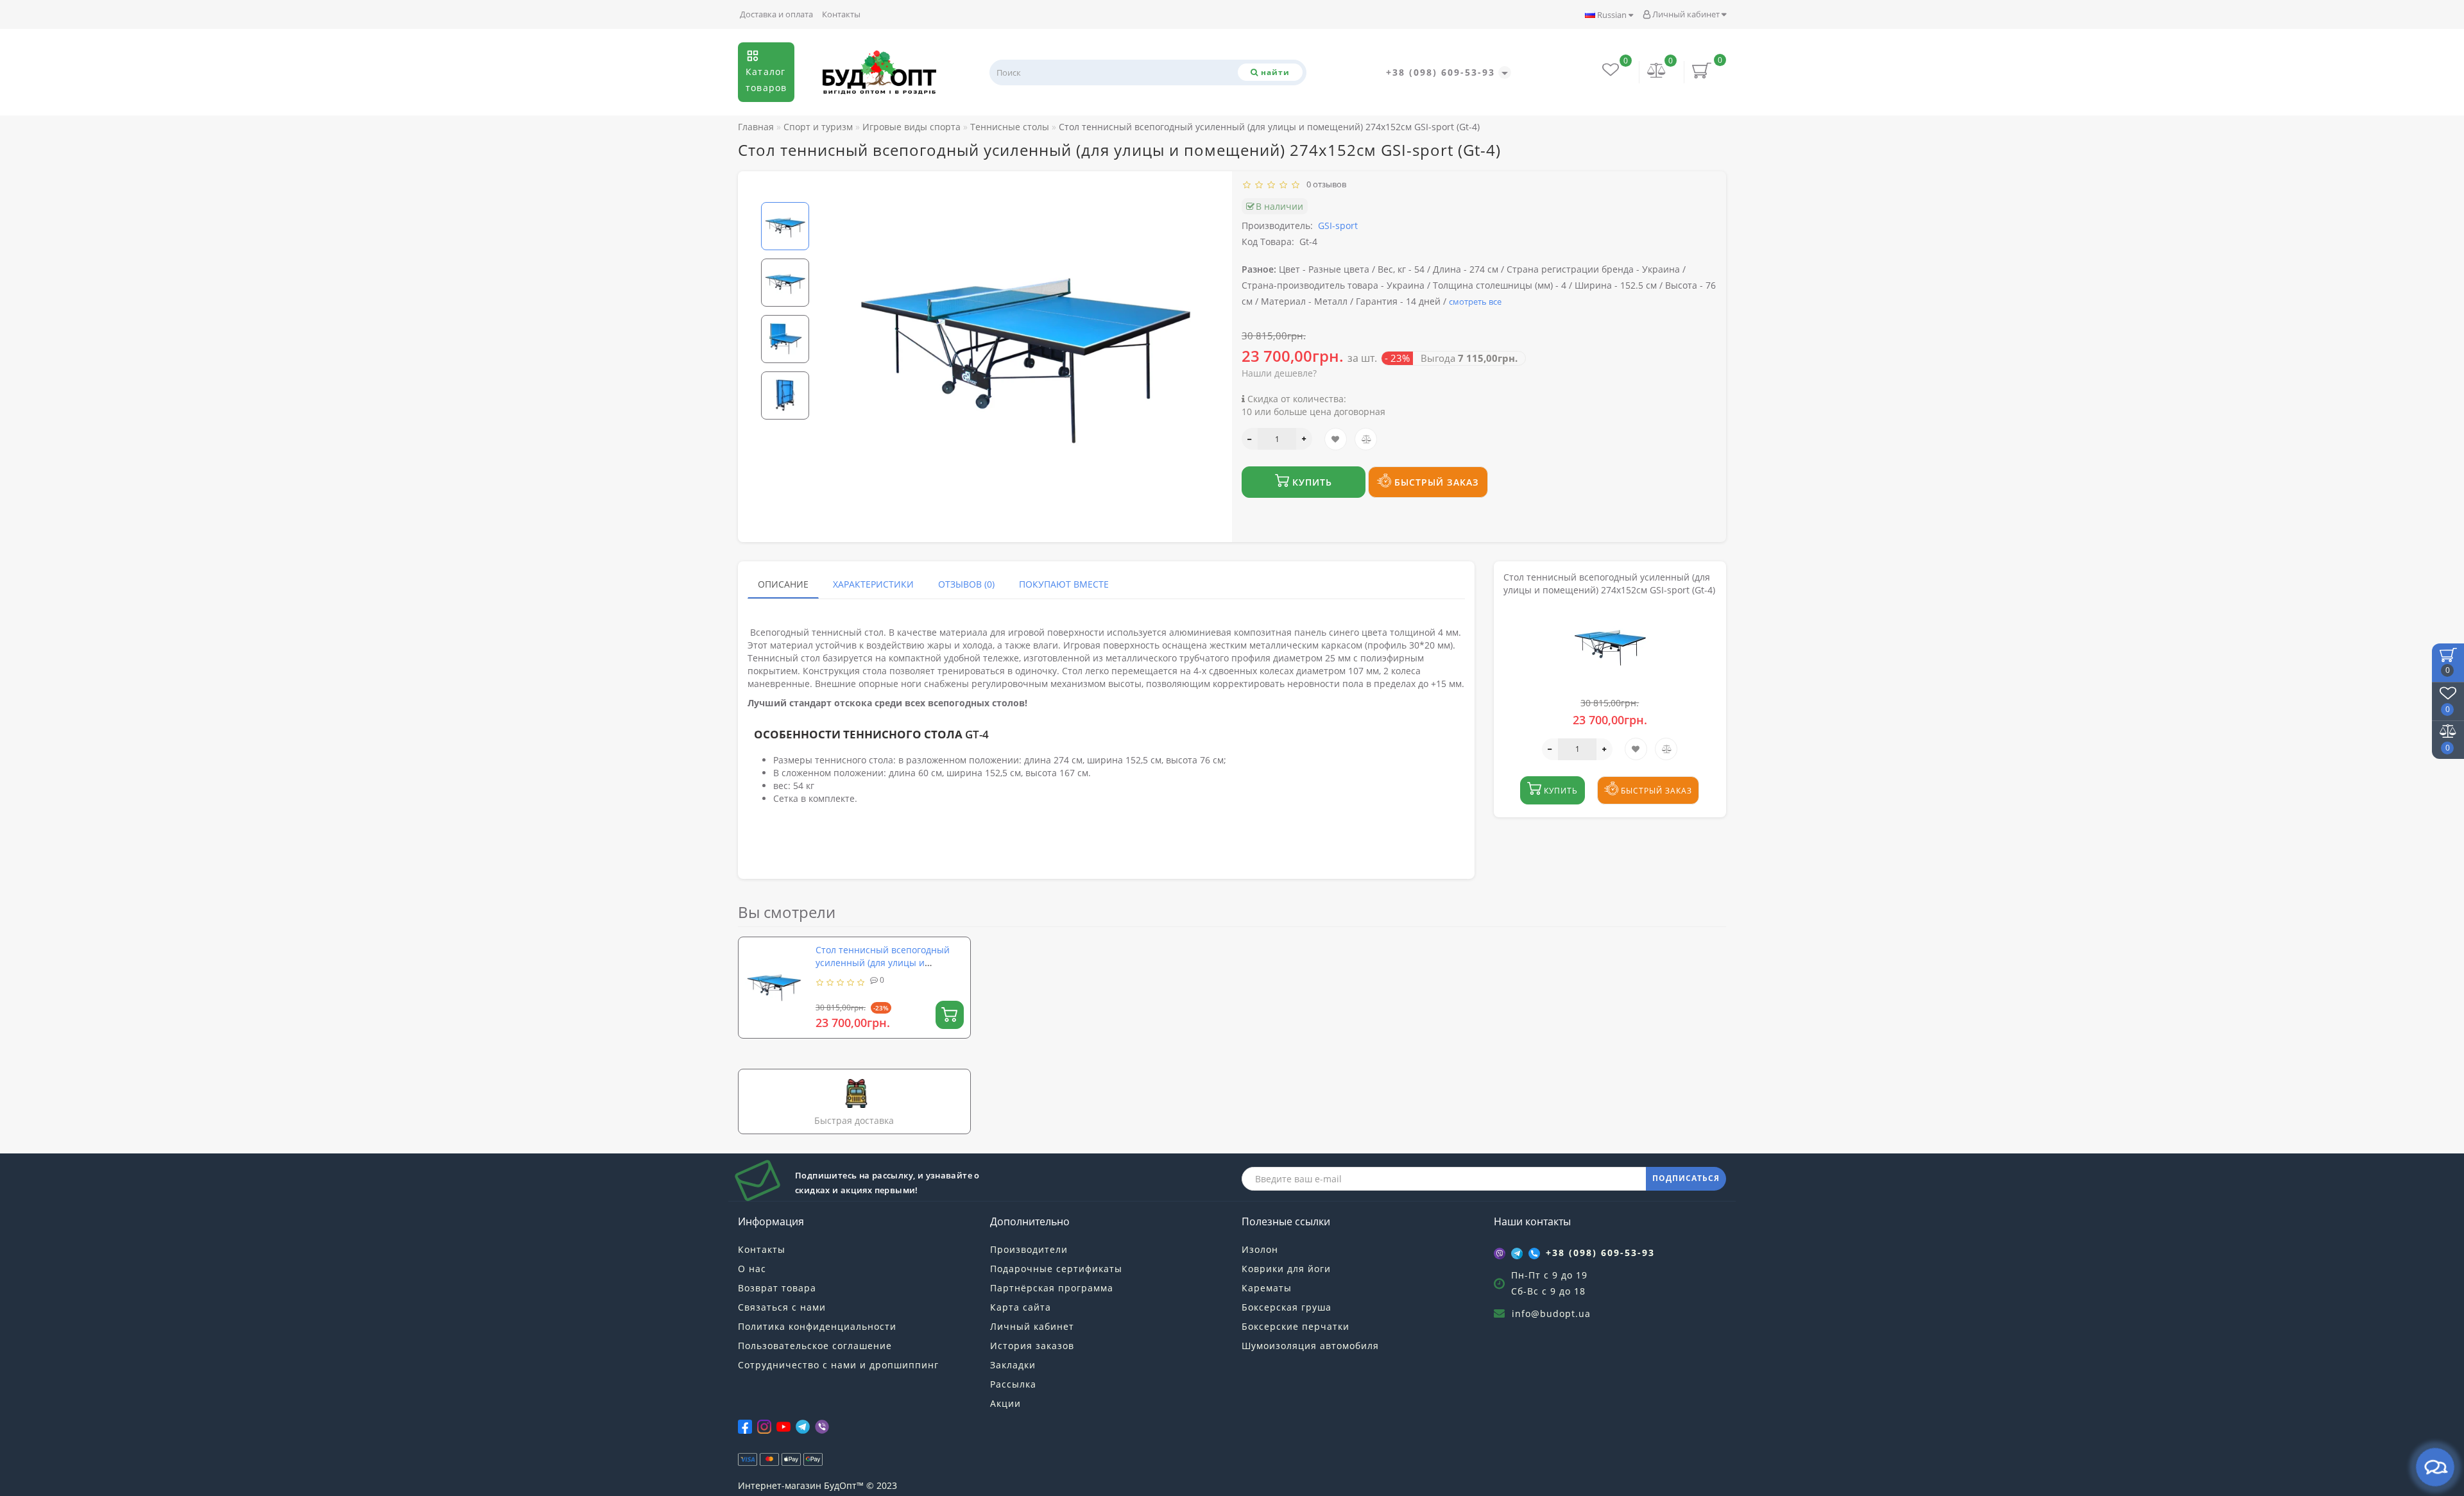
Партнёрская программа (1052, 1288)
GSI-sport (1338, 225)
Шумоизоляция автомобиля (1310, 1346)
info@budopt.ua (1551, 1313)
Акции (1005, 1403)
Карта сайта (1021, 1307)
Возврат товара (777, 1288)
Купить (1311, 482)
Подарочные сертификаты (1056, 1269)
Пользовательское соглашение (815, 1346)
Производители (1029, 1249)
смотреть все (1475, 302)
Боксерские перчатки (1296, 1326)
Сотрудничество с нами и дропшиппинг (838, 1365)
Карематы (1267, 1288)
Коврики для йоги (1286, 1269)
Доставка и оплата (776, 14)
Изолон (1260, 1249)
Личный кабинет (1686, 14)
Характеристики (873, 584)
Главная (756, 127)
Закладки (1013, 1365)
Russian (1612, 15)
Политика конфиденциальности (817, 1326)
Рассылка (1013, 1384)
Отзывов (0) (966, 584)
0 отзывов (1324, 184)
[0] (1657, 72)
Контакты (841, 14)
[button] (785, 191)
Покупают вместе (1064, 584)
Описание (783, 584)
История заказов (1032, 1346)
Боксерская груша (1287, 1307)
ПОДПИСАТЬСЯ (1686, 1178)
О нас (752, 1269)
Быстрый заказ (1435, 482)
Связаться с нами (782, 1307)
